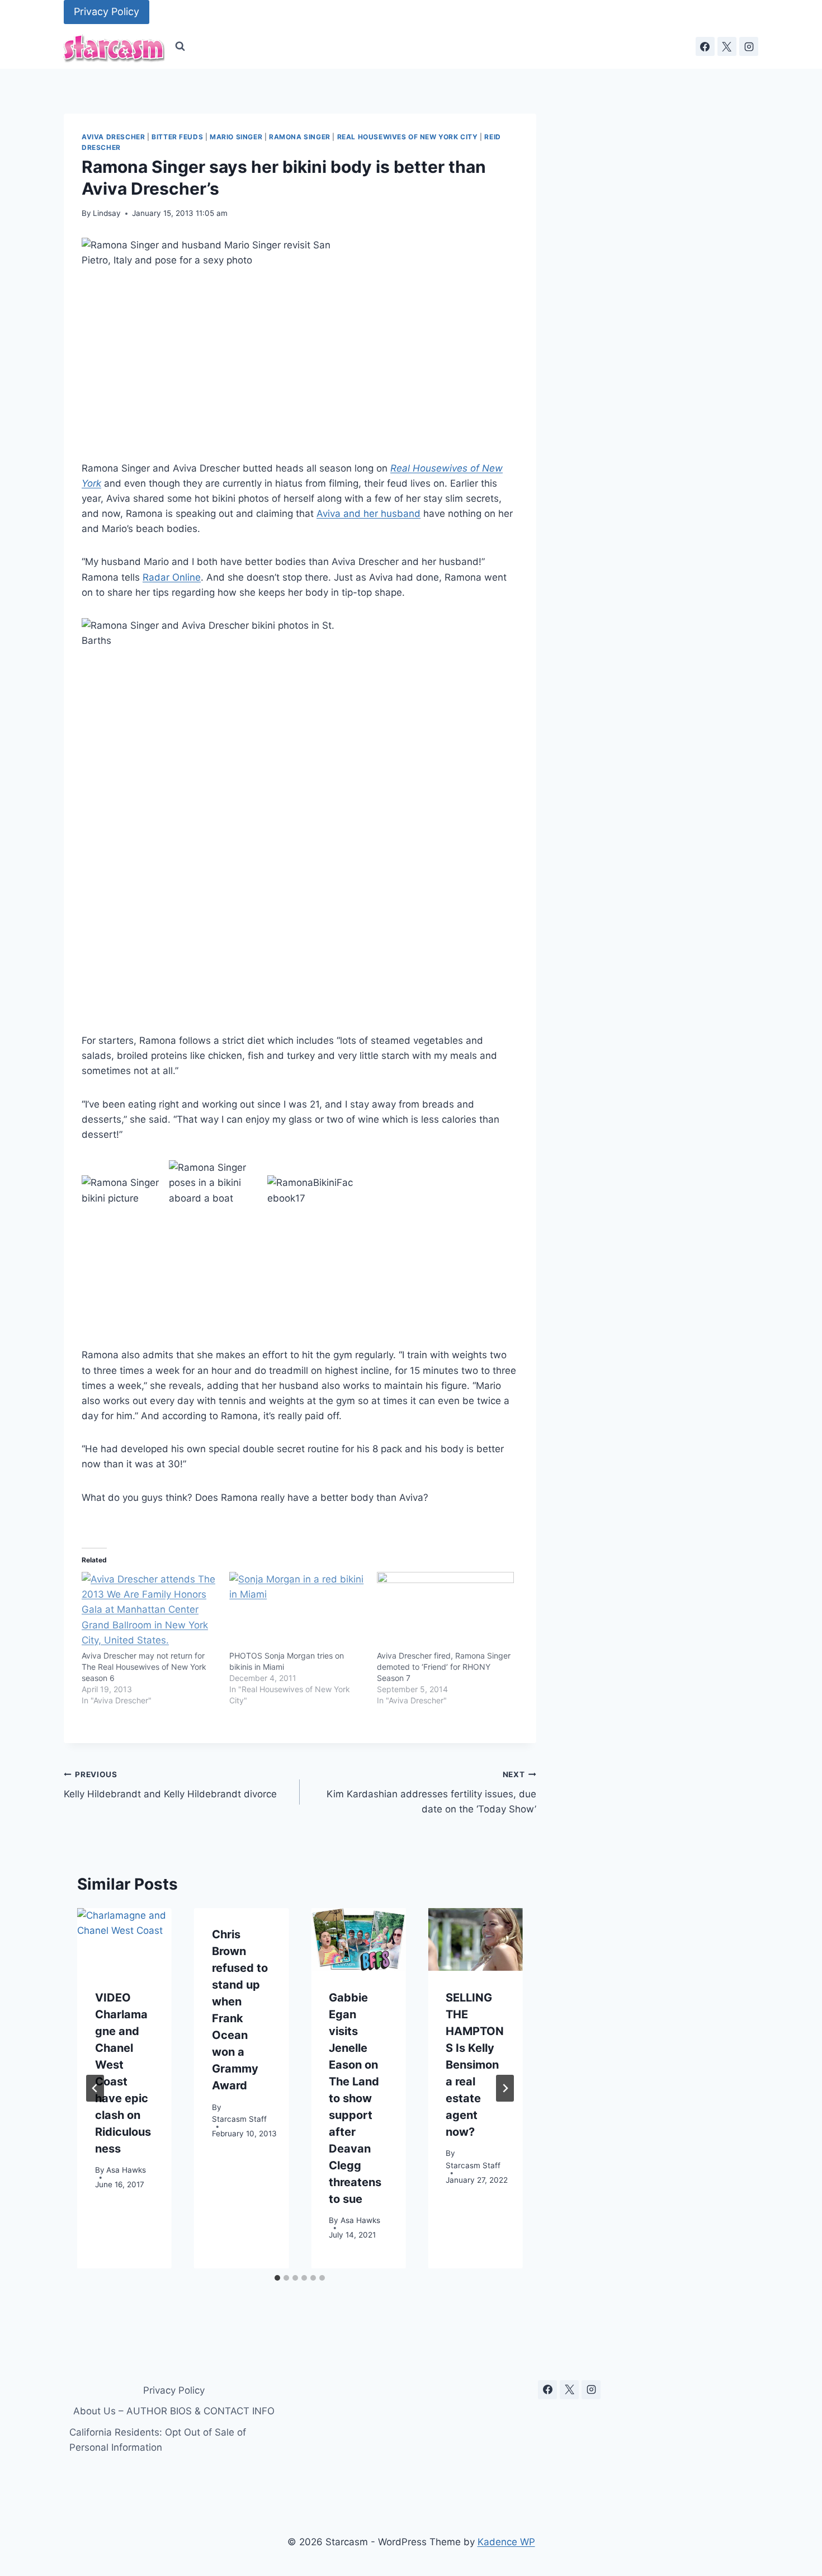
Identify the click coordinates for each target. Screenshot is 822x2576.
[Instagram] (749, 46)
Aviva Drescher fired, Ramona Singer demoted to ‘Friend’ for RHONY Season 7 (444, 1667)
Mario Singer (236, 137)
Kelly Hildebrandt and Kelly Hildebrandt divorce (170, 1785)
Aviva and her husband (369, 514)
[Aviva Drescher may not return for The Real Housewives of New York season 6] (150, 1611)
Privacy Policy (107, 11)
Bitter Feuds (177, 137)
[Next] (505, 2088)
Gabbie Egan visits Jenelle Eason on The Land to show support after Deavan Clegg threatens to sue (355, 2098)
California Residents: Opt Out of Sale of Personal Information (158, 2440)
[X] (727, 46)
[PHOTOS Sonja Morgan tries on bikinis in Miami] (297, 1611)
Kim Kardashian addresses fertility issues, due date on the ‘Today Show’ (431, 1792)
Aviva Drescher (113, 137)
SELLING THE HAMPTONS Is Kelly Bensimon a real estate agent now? (475, 2064)
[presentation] (124, 1940)
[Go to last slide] (95, 2088)
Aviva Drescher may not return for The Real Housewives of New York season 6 (144, 1667)
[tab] (277, 2278)
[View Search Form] (180, 46)
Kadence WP (506, 2542)
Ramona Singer (300, 137)
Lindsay (107, 213)
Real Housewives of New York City (408, 137)
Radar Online (172, 577)
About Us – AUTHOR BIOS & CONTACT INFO (174, 2411)
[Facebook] (705, 46)
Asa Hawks (126, 2170)
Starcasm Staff (239, 2119)
